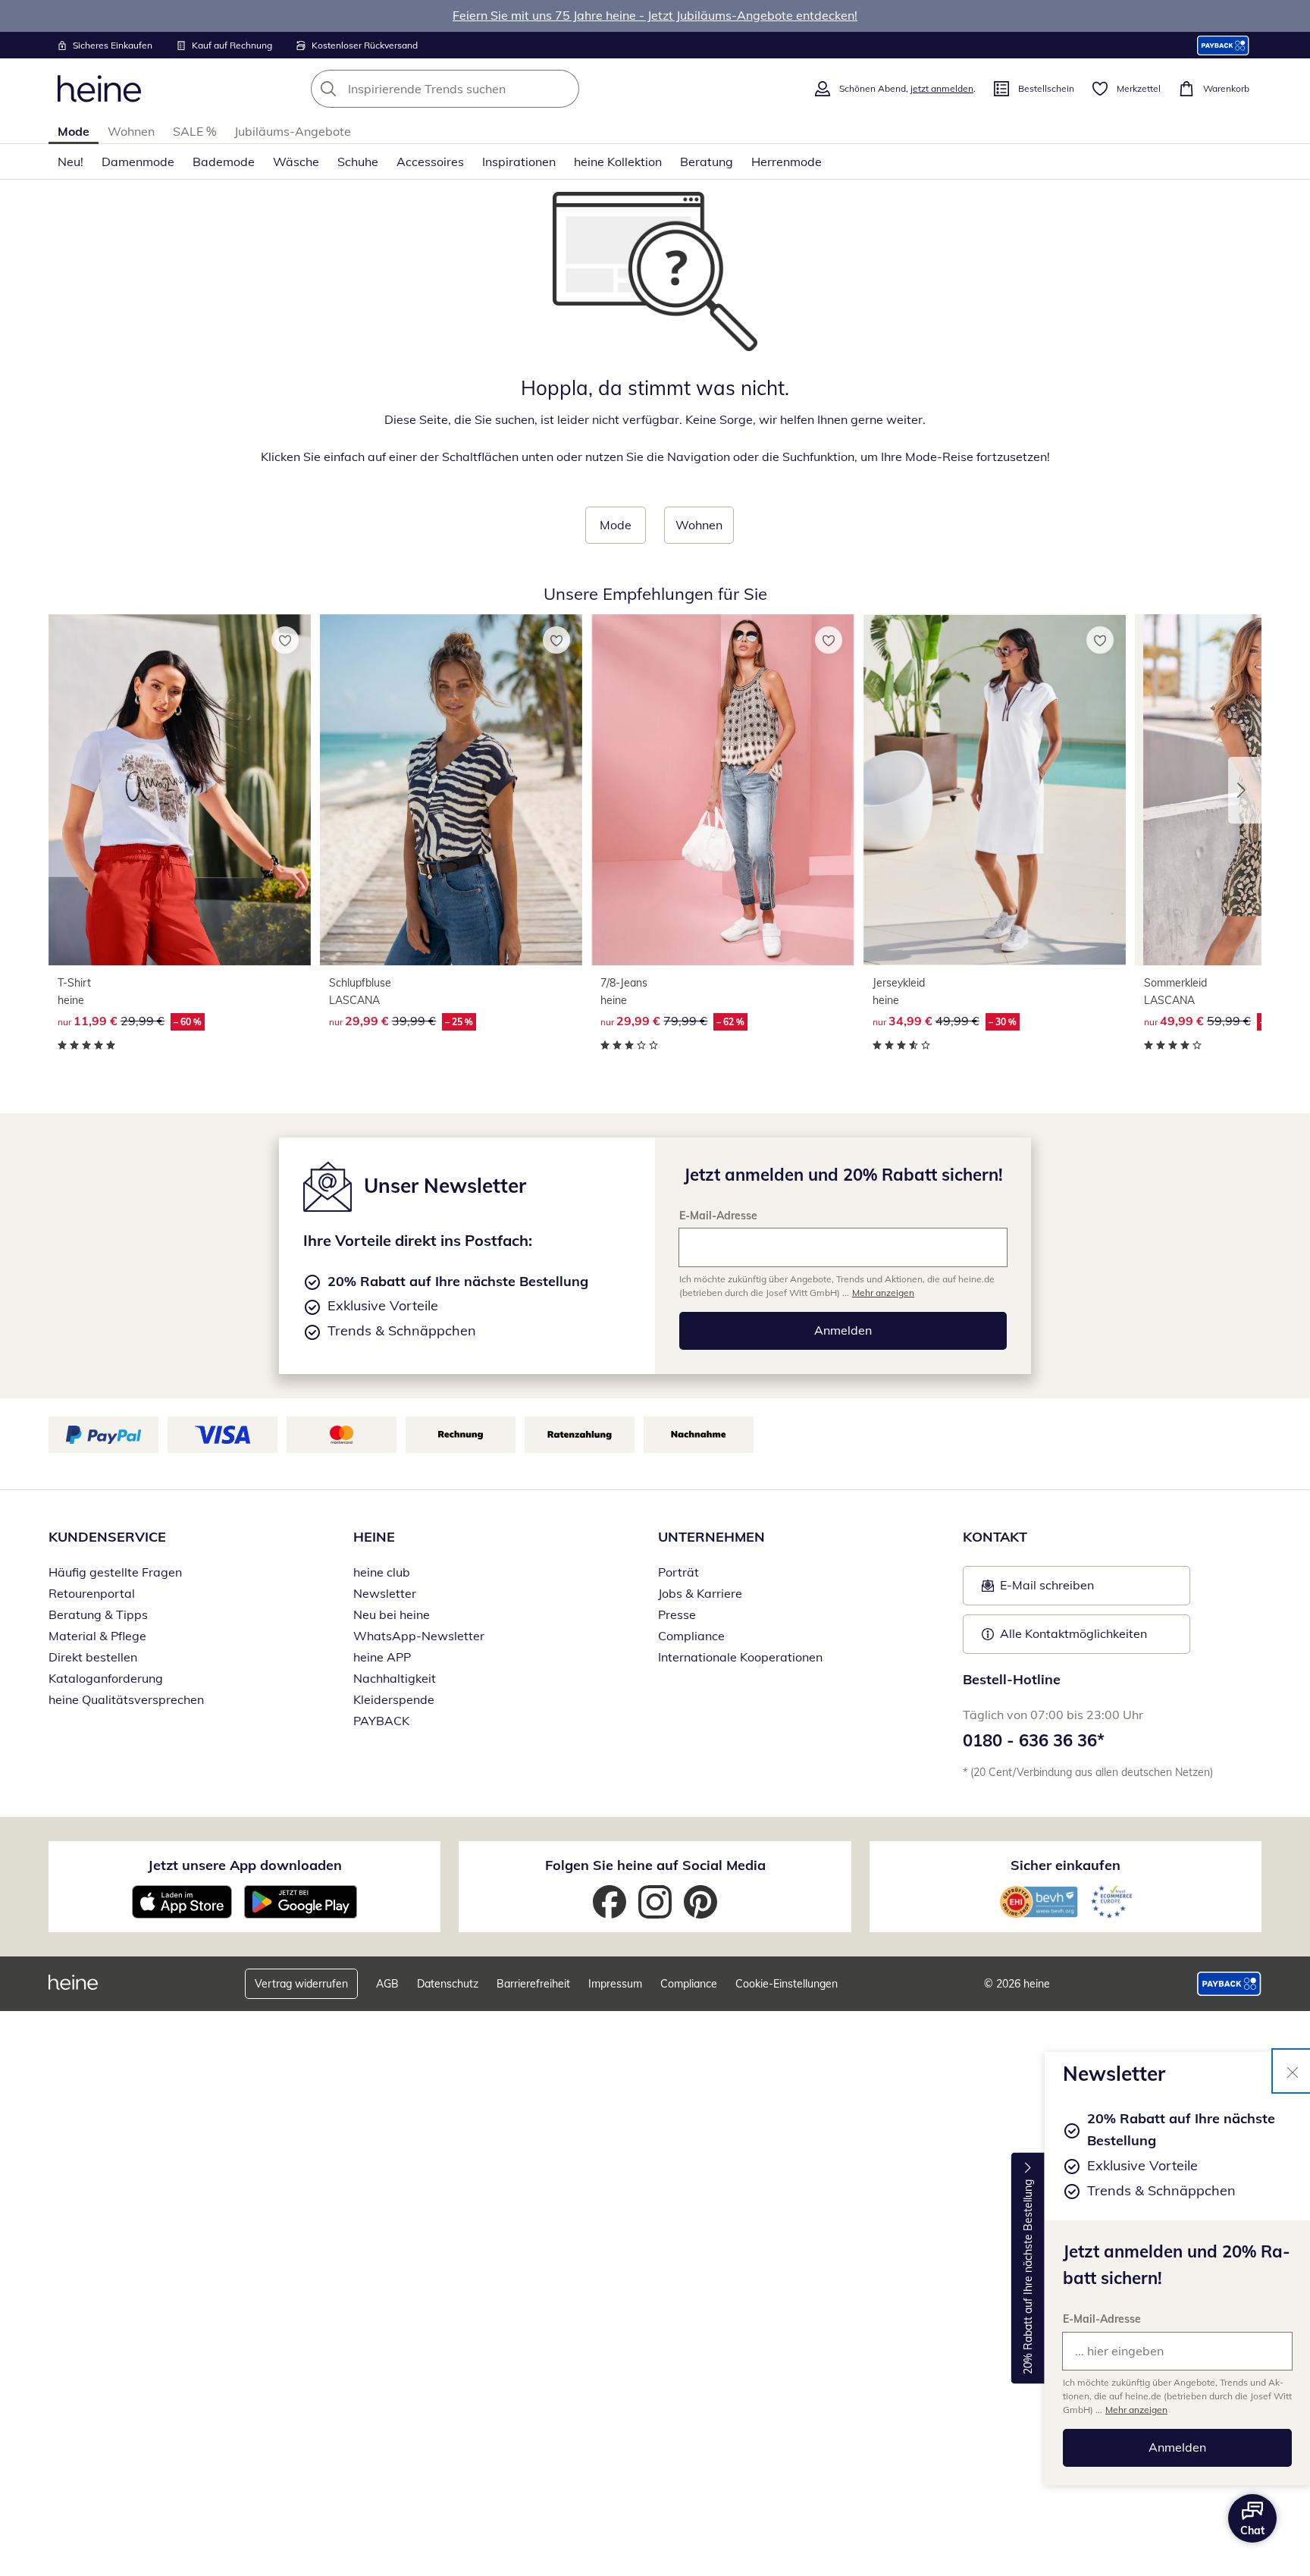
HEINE (374, 1537)
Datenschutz (448, 1984)
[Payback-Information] (1229, 1984)
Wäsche (296, 162)
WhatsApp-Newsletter (419, 1636)
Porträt (679, 1572)
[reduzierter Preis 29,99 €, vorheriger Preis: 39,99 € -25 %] (451, 790)
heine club (382, 1572)
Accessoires (430, 162)
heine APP (382, 1657)
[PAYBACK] (1223, 45)
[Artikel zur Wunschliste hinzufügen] (285, 640)
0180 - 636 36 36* (1034, 1740)
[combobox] (478, 89)
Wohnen (131, 131)
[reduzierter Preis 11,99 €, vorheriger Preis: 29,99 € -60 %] (180, 790)
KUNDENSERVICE (107, 1537)
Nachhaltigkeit (395, 1678)
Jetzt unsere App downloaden (245, 1865)
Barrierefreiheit (533, 1984)
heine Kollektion (618, 162)
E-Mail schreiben (1038, 1589)
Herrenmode (787, 162)
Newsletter (385, 1593)
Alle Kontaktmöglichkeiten (1073, 1633)
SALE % (194, 131)
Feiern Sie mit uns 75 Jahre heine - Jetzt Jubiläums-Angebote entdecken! (655, 15)
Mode (74, 131)
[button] (1245, 790)
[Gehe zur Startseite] (99, 89)
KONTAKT (995, 1537)
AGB (387, 1984)
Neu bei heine (392, 1614)
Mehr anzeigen (1136, 2410)
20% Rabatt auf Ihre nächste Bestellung (1028, 2277)
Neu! (71, 162)
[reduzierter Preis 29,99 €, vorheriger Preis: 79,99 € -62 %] (722, 790)
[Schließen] (1293, 2071)
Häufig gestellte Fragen (115, 1572)
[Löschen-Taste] (563, 89)
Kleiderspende (394, 1699)
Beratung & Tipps (98, 1614)
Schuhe (358, 162)
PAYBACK (381, 1721)
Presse (677, 1614)
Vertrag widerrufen (301, 1984)
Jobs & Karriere (700, 1593)
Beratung (707, 162)
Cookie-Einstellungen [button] (787, 1984)
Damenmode (138, 162)
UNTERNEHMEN (711, 1537)
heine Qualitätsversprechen (126, 1699)
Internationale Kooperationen (740, 1657)
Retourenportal (92, 1593)
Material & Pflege (97, 1636)
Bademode (224, 162)
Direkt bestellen (93, 1657)
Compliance (691, 1636)
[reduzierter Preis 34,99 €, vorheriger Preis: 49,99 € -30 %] (995, 790)
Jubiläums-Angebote (293, 131)
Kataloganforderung (106, 1678)
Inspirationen (519, 162)
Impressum (615, 1984)
